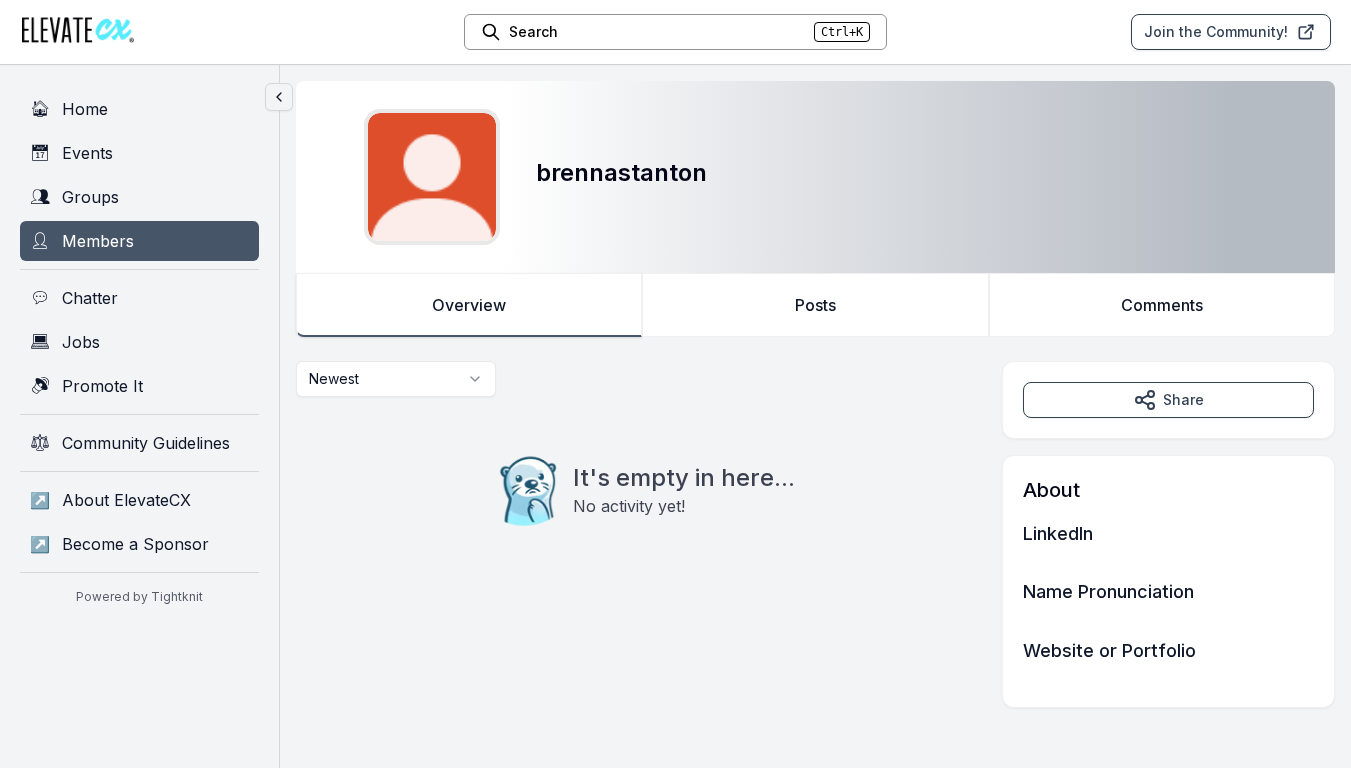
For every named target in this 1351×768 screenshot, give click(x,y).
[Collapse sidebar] (279, 97)
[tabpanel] (815, 534)
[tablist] (815, 305)
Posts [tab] (815, 305)
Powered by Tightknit (139, 596)
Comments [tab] (1162, 305)
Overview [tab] (469, 305)
